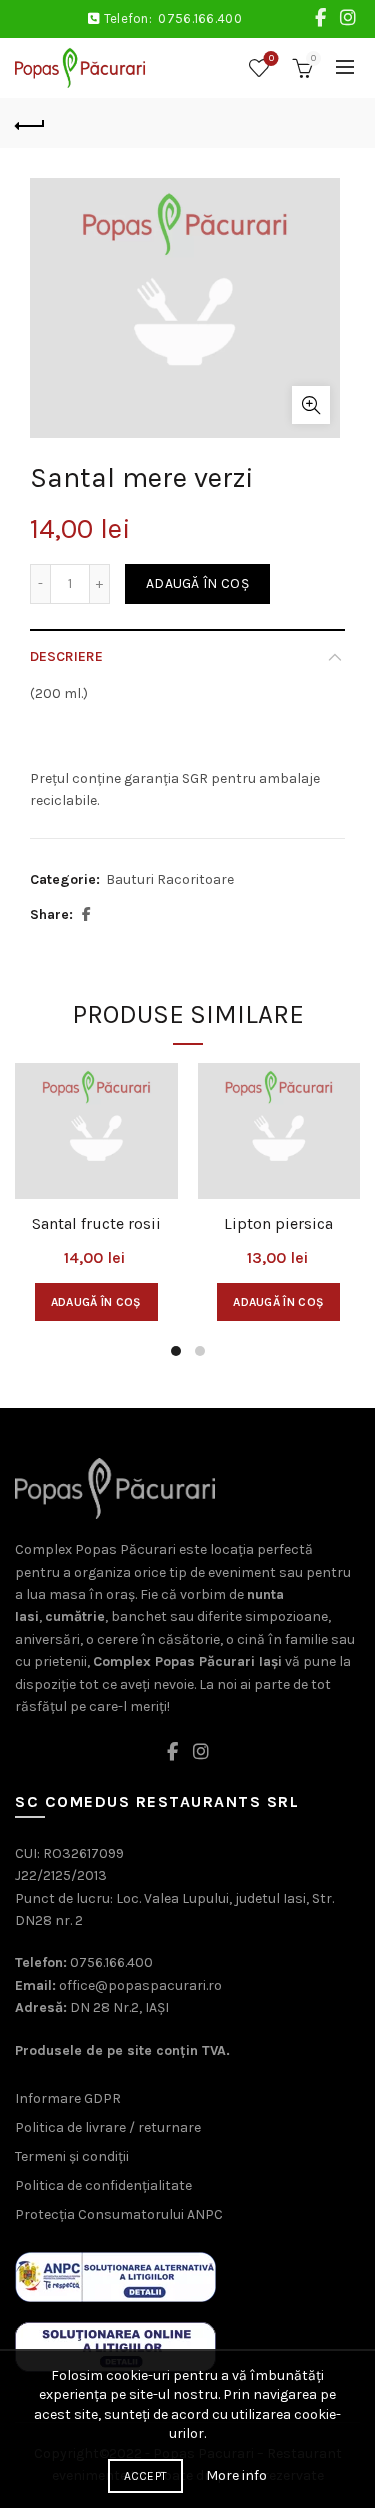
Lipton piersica (278, 1223)
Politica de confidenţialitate (103, 2185)
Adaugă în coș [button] (96, 1302)
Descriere (66, 656)
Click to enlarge (311, 405)
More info (236, 2475)
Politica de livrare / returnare (108, 2127)
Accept (146, 2476)
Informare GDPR (68, 2098)
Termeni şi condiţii (72, 2156)
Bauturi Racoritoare (170, 879)
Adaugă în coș (197, 583)
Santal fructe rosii (96, 1223)
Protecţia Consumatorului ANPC (119, 2214)
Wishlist (271, 58)
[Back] (30, 123)
